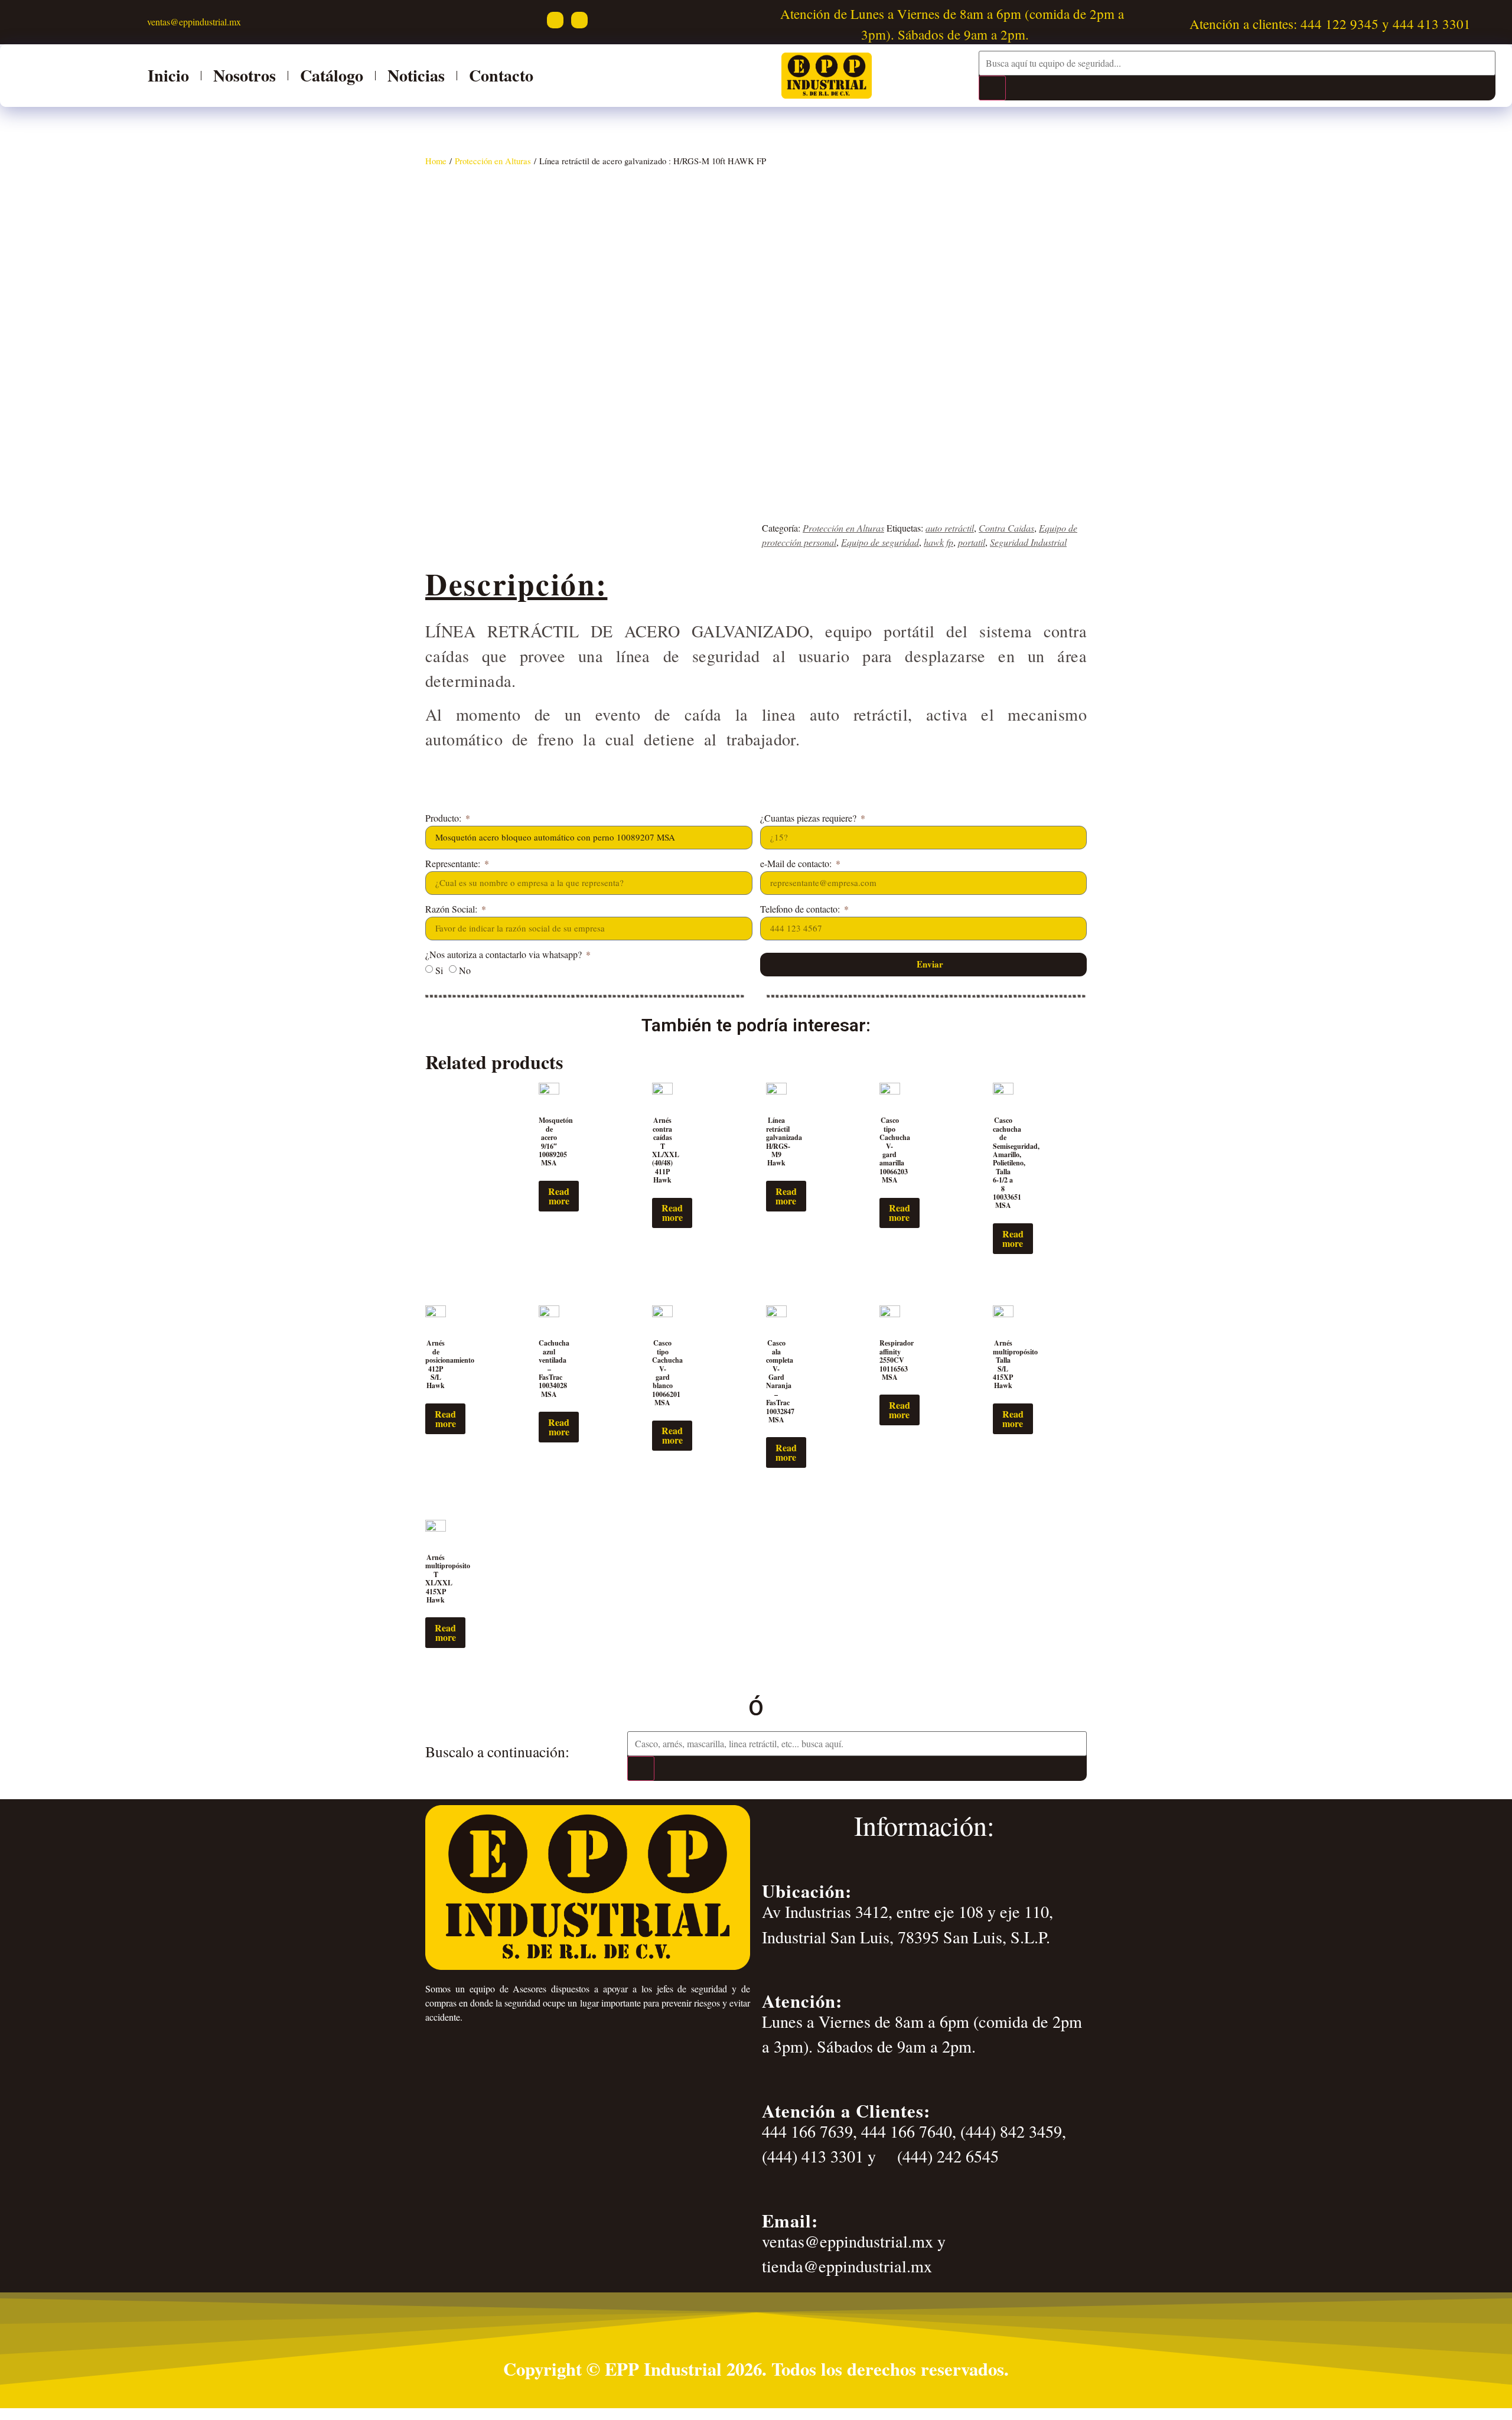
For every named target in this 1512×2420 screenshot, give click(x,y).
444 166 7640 (907, 2131)
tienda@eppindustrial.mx (847, 2266)
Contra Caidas (1006, 528)
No (465, 970)
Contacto (501, 75)
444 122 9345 (1340, 24)
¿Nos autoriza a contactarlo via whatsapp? (505, 955)
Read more (559, 1196)
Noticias (416, 75)
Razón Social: (452, 910)
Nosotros (245, 75)
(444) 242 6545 (946, 2156)
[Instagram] (579, 20)
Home (436, 161)
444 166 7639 (807, 2131)
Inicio (168, 75)
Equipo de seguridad (880, 542)
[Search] (992, 88)
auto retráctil (950, 528)
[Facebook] (555, 20)
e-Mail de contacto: (797, 864)
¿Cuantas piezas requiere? (809, 819)
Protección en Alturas (493, 161)
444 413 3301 (1432, 24)
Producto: (444, 819)
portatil (972, 542)
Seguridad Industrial (1028, 542)
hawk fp (939, 542)
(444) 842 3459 (1011, 2131)
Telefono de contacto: (801, 910)
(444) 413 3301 (813, 2156)
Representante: (454, 864)
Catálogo (332, 75)
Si (439, 970)
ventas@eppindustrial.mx (193, 22)
